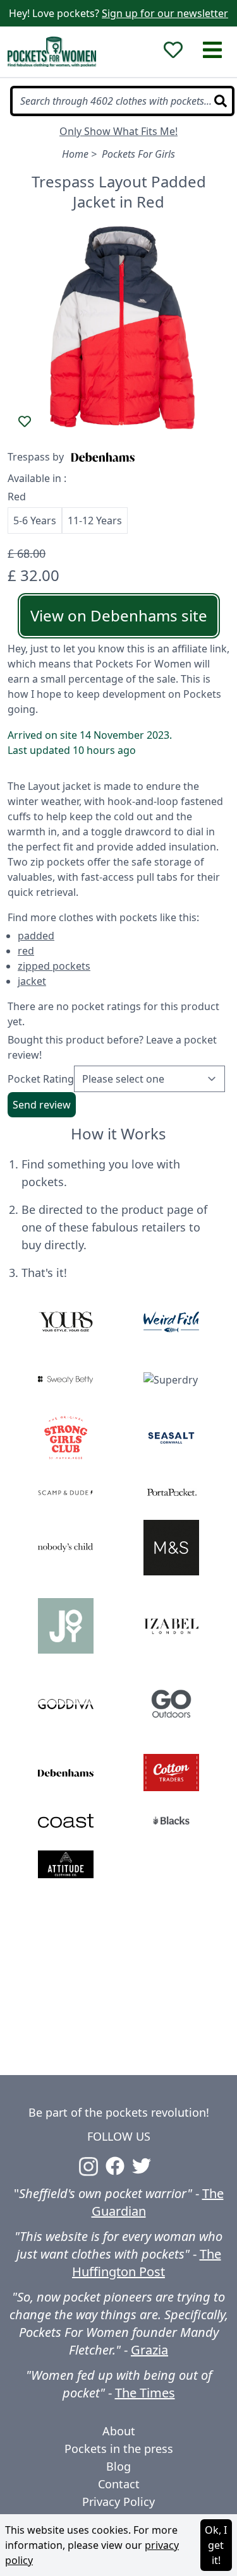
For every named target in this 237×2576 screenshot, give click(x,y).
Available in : (37, 478)
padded (36, 936)
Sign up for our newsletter (165, 13)
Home (75, 154)
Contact (119, 2484)
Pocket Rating (41, 1079)
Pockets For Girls (138, 154)
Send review (42, 1105)
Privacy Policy (118, 2502)
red (26, 951)
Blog (118, 2466)
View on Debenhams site (119, 615)
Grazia (149, 2350)
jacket (32, 981)
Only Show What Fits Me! (118, 131)
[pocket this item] (25, 421)
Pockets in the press (119, 2449)
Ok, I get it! (216, 2545)
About (119, 2431)
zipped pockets (54, 966)
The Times (145, 2393)
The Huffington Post (147, 2263)
